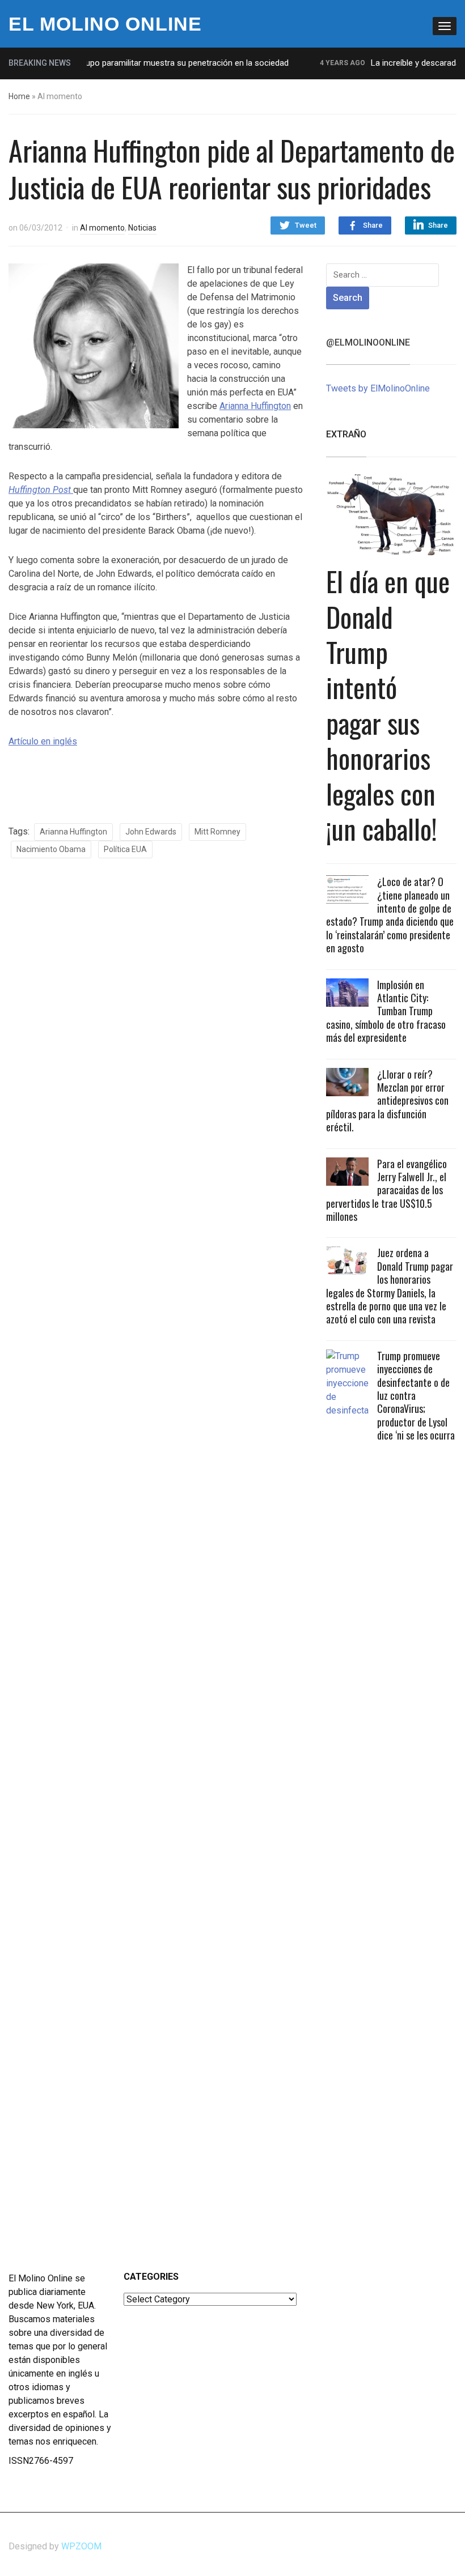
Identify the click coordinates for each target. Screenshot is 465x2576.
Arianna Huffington (255, 406)
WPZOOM (81, 2546)
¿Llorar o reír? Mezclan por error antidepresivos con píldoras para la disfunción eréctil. (387, 1101)
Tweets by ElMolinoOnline (378, 388)
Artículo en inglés (43, 741)
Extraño (346, 434)
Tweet (306, 225)
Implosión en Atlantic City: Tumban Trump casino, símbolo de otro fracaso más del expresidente (386, 1011)
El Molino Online (105, 24)
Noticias (142, 228)
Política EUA (125, 849)
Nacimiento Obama (51, 849)
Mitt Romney (217, 832)
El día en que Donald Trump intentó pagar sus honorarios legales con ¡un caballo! (388, 705)
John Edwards (151, 832)
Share (373, 225)
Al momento (102, 228)
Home (19, 96)
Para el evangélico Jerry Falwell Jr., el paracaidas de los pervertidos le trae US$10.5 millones (386, 1190)
